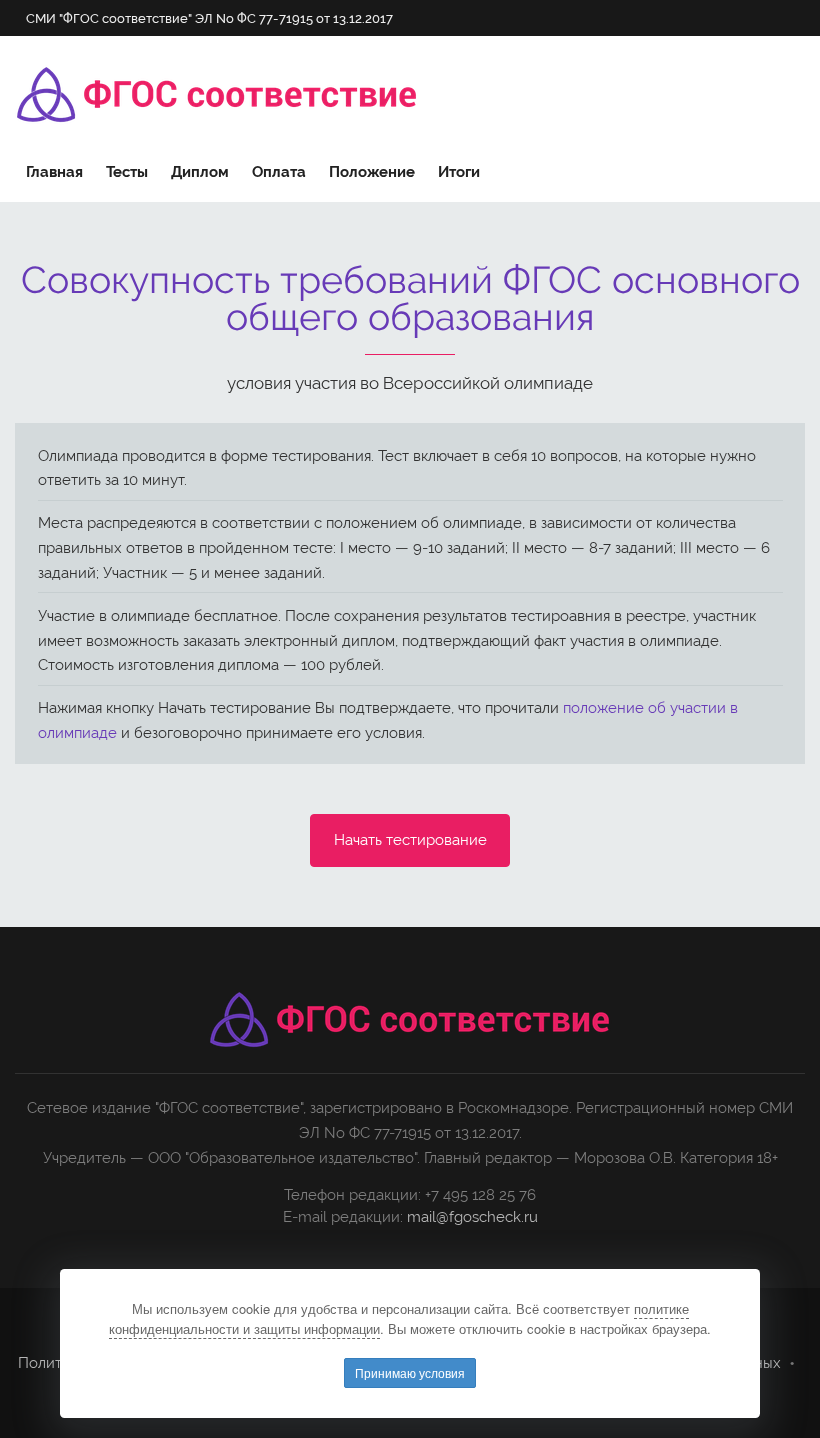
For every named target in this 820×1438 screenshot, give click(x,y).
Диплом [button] (200, 172)
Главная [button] (54, 172)
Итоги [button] (459, 172)
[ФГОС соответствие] (217, 95)
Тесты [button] (127, 172)
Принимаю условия (410, 1372)
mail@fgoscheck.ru (472, 1217)
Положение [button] (372, 172)
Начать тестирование (410, 840)
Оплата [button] (279, 172)
